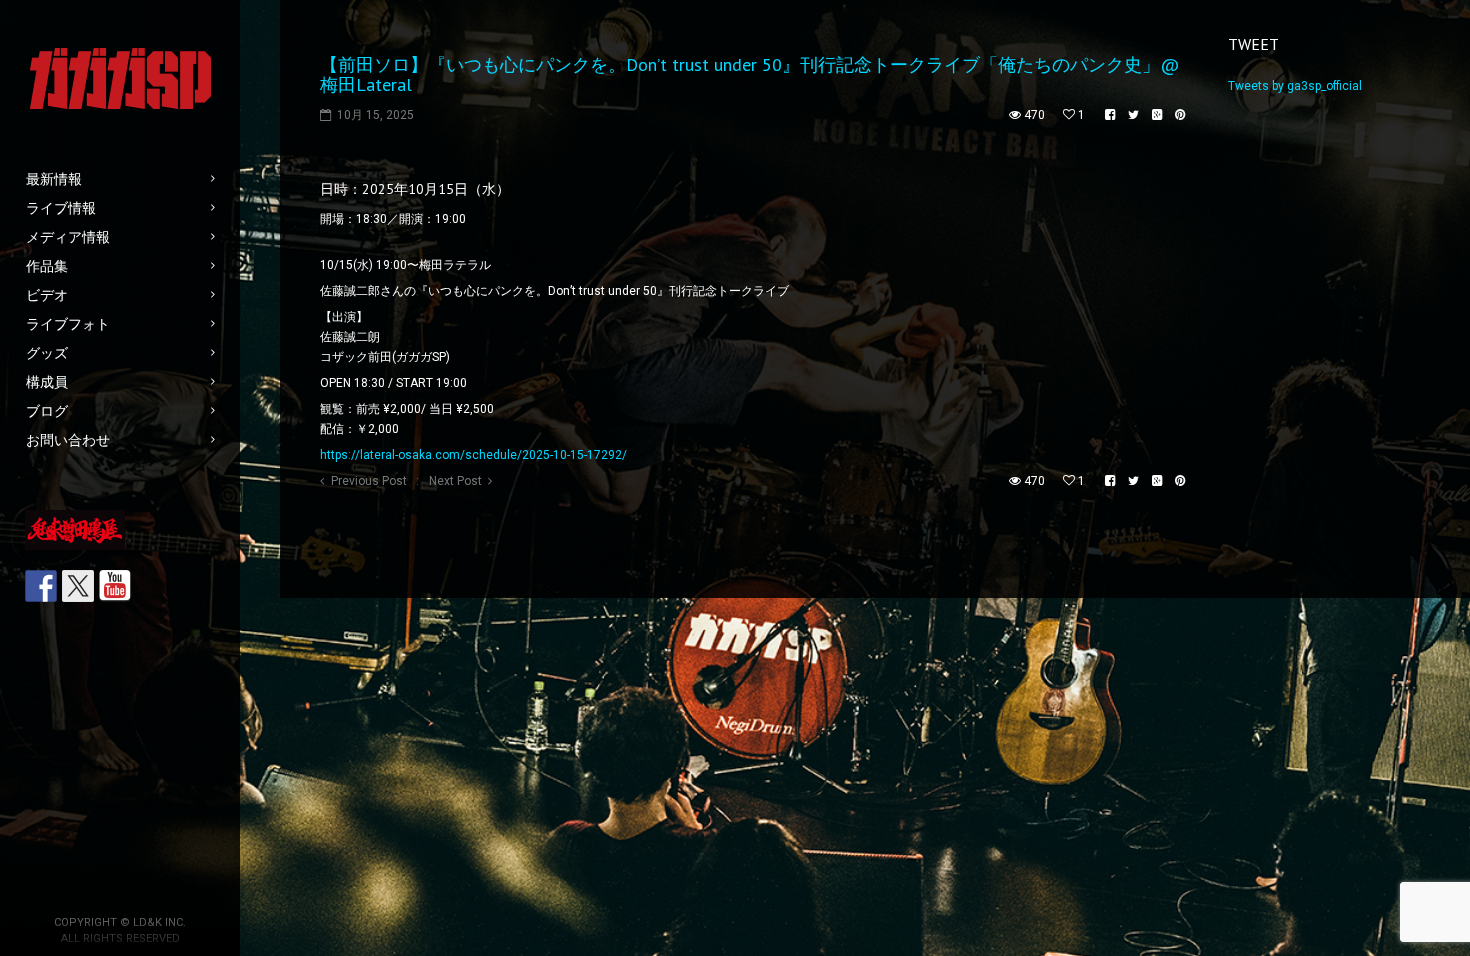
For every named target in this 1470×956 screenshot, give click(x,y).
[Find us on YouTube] (115, 586)
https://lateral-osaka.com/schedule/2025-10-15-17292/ (473, 455)
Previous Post (369, 481)
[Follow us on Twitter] (78, 586)
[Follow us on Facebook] (41, 586)
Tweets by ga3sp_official (1295, 86)
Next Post (455, 481)
